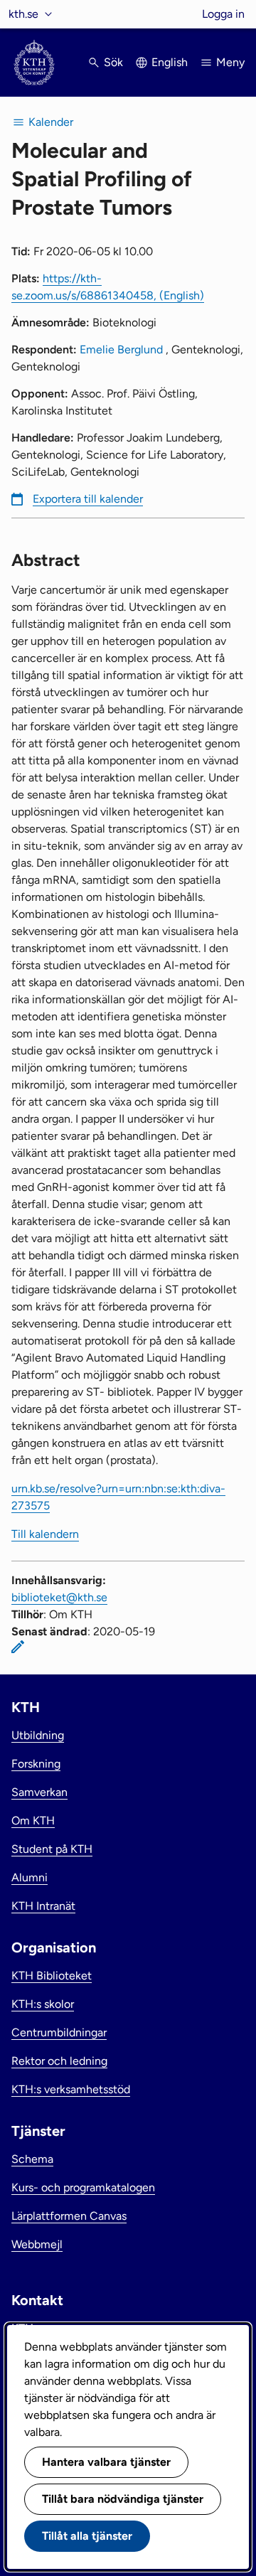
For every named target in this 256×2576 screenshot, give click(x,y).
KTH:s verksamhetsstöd (71, 2089)
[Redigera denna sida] (18, 1647)
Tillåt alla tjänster (87, 2536)
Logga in (223, 14)
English (170, 62)
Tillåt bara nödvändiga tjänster (123, 2499)
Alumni (30, 1877)
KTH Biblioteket (52, 1976)
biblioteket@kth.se (59, 1597)
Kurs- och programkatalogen (83, 2187)
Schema (32, 2159)
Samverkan (39, 1792)
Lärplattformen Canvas (69, 2216)
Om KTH (33, 1821)
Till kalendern (45, 1534)
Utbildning (38, 1735)
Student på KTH (52, 1849)
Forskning (36, 1764)
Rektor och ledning (59, 2061)
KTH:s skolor (43, 2004)
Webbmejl (37, 2244)
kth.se (23, 14)
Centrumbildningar (59, 2032)
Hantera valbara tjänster (106, 2462)
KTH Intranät (43, 1906)
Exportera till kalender (88, 499)
